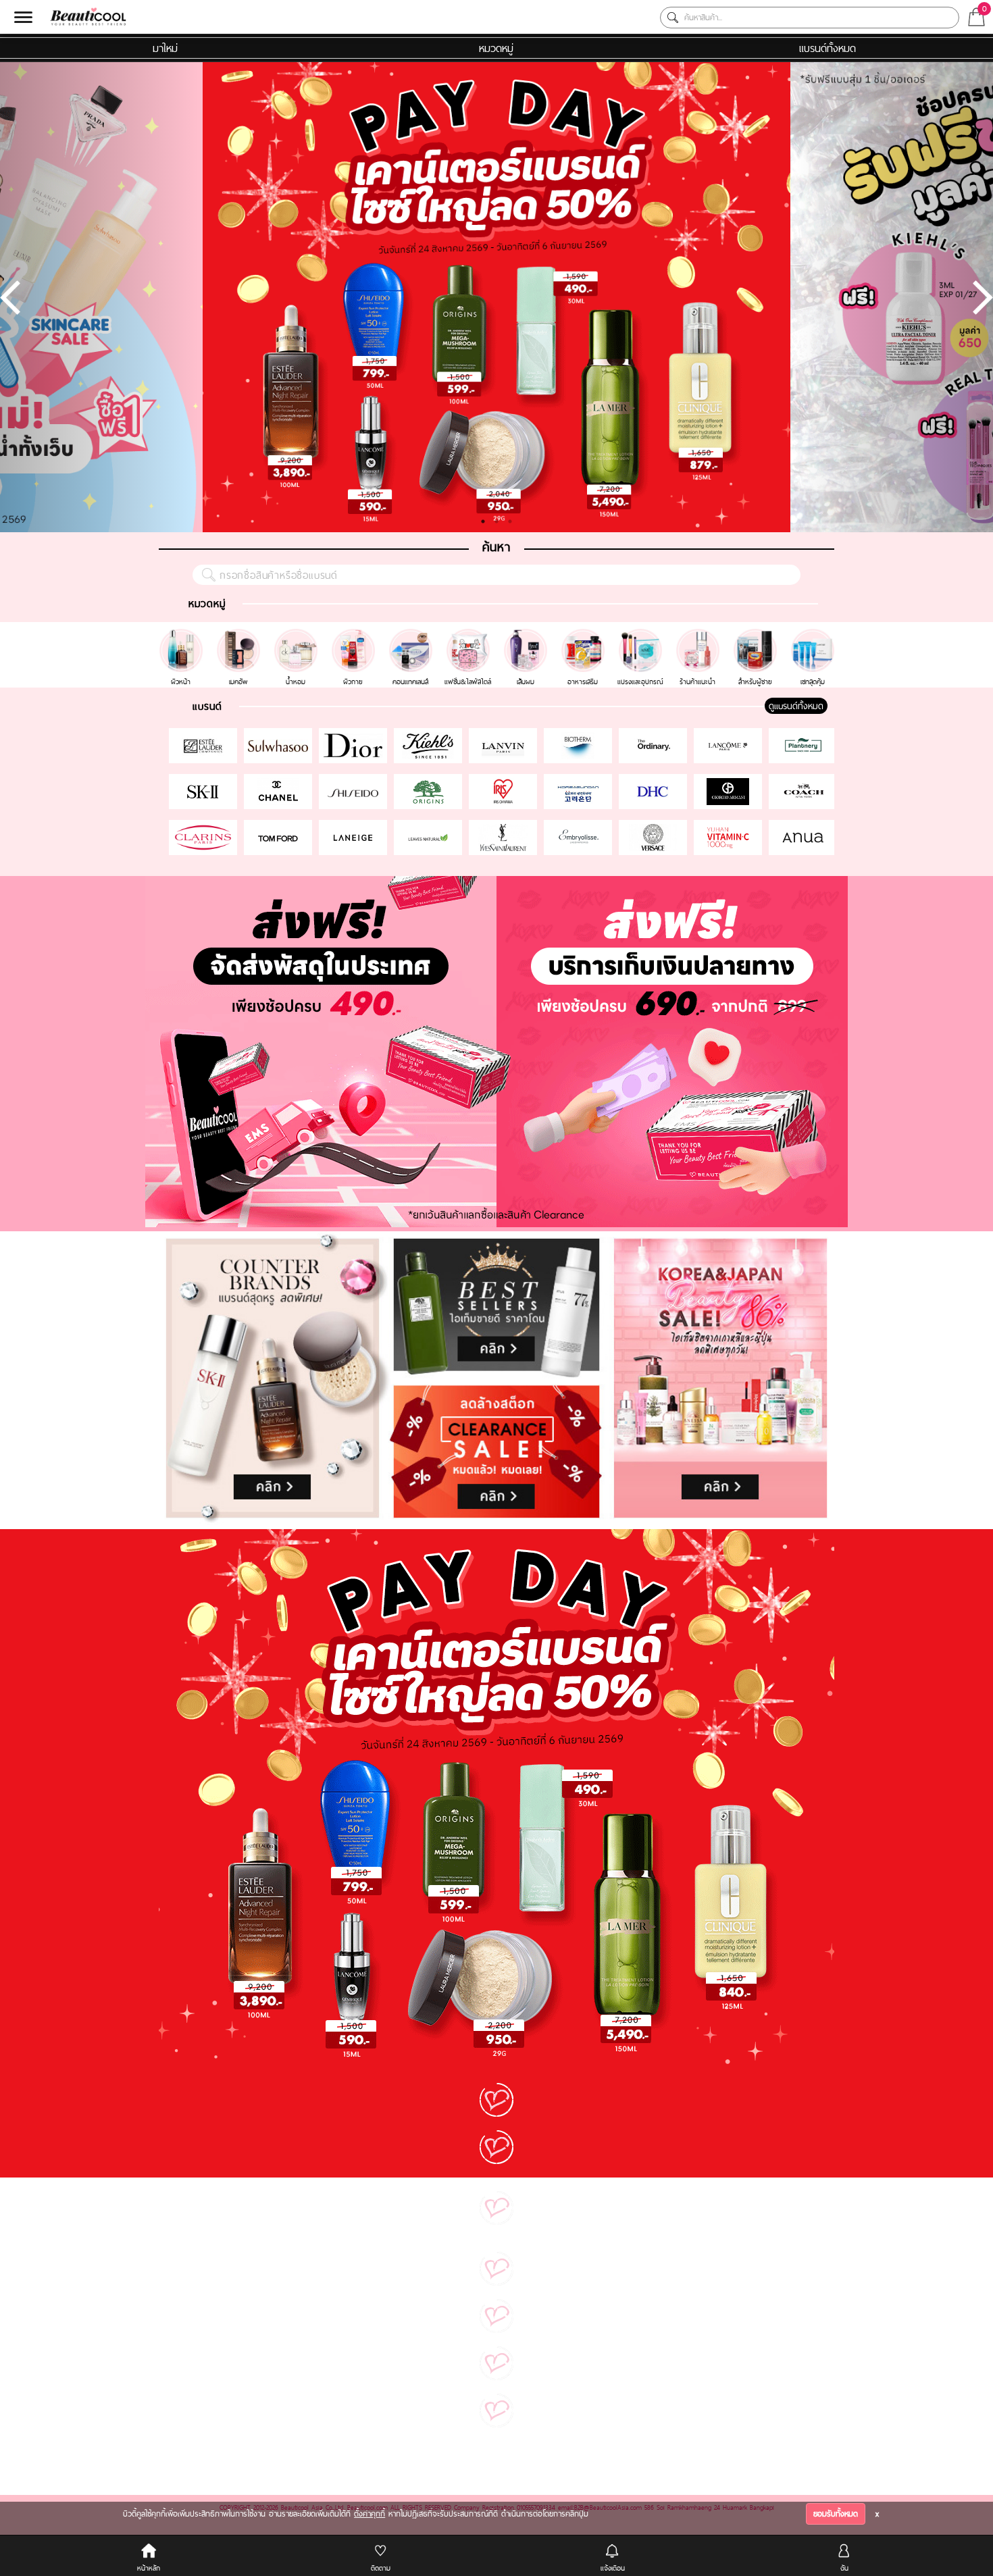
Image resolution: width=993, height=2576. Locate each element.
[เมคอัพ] (240, 635)
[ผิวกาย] (355, 635)
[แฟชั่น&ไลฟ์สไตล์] (470, 635)
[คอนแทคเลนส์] (412, 635)
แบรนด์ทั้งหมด (827, 48)
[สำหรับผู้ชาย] (757, 635)
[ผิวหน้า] (183, 635)
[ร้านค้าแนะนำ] (699, 635)
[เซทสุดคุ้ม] (813, 635)
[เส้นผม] (527, 635)
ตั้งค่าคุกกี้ (370, 2514)
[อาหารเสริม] (585, 635)
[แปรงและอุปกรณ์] (642, 635)
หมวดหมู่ (496, 48)
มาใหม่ (165, 48)
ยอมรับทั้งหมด (836, 2514)
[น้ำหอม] (298, 635)
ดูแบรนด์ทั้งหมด (796, 706)
